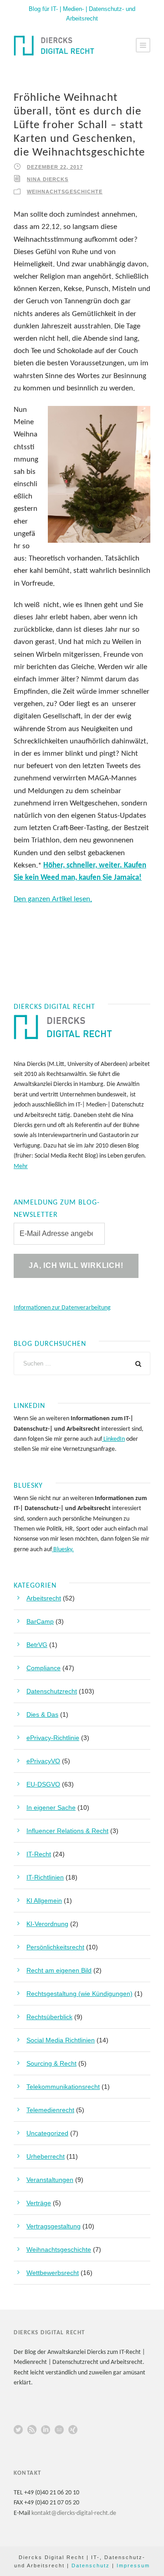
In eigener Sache (51, 1807)
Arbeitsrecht (44, 1598)
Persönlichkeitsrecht (55, 1947)
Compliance (44, 1668)
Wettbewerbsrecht (53, 2273)
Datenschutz (91, 2566)
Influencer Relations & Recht (67, 1831)
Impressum (133, 2566)
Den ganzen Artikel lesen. (53, 899)
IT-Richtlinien (45, 1877)
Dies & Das (42, 1714)
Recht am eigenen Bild (59, 1970)
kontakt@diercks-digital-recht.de (74, 2513)
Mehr (21, 1166)
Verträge (39, 2203)
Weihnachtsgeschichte (65, 192)
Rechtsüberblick (49, 2017)
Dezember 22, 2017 (55, 167)
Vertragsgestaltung (54, 2226)
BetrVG (37, 1645)
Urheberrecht (46, 2156)
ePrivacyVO (43, 1761)
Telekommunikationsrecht (63, 2087)
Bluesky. (63, 1550)
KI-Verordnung (47, 1924)
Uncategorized (47, 2133)
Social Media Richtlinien (61, 2040)
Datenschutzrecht (52, 1691)
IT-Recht (39, 1854)
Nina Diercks (48, 179)
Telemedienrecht (50, 2110)
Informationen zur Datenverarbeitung (62, 1308)
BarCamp (40, 1621)
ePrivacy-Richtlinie (53, 1738)
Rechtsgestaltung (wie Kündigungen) (79, 1994)
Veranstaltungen (50, 2180)
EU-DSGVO (43, 1784)
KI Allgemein (44, 1901)
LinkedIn (113, 1439)
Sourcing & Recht (51, 2063)
